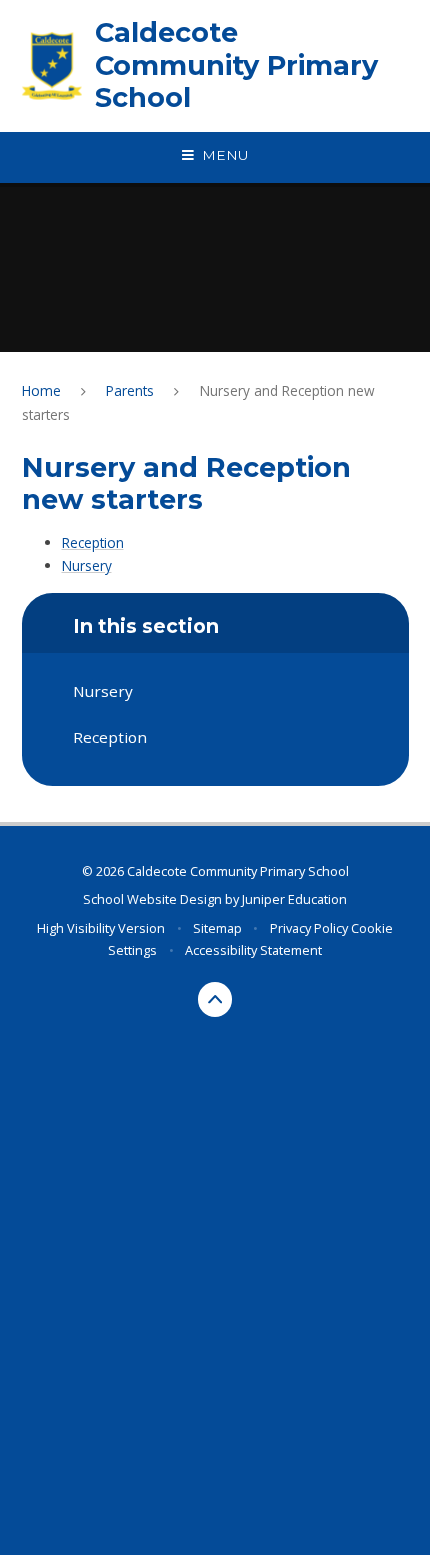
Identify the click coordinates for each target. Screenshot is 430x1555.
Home (41, 390)
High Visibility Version (101, 928)
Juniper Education (294, 899)
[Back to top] (215, 999)
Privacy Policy (309, 928)
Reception (93, 542)
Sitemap (217, 928)
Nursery (87, 565)
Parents (130, 390)
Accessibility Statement (253, 950)
